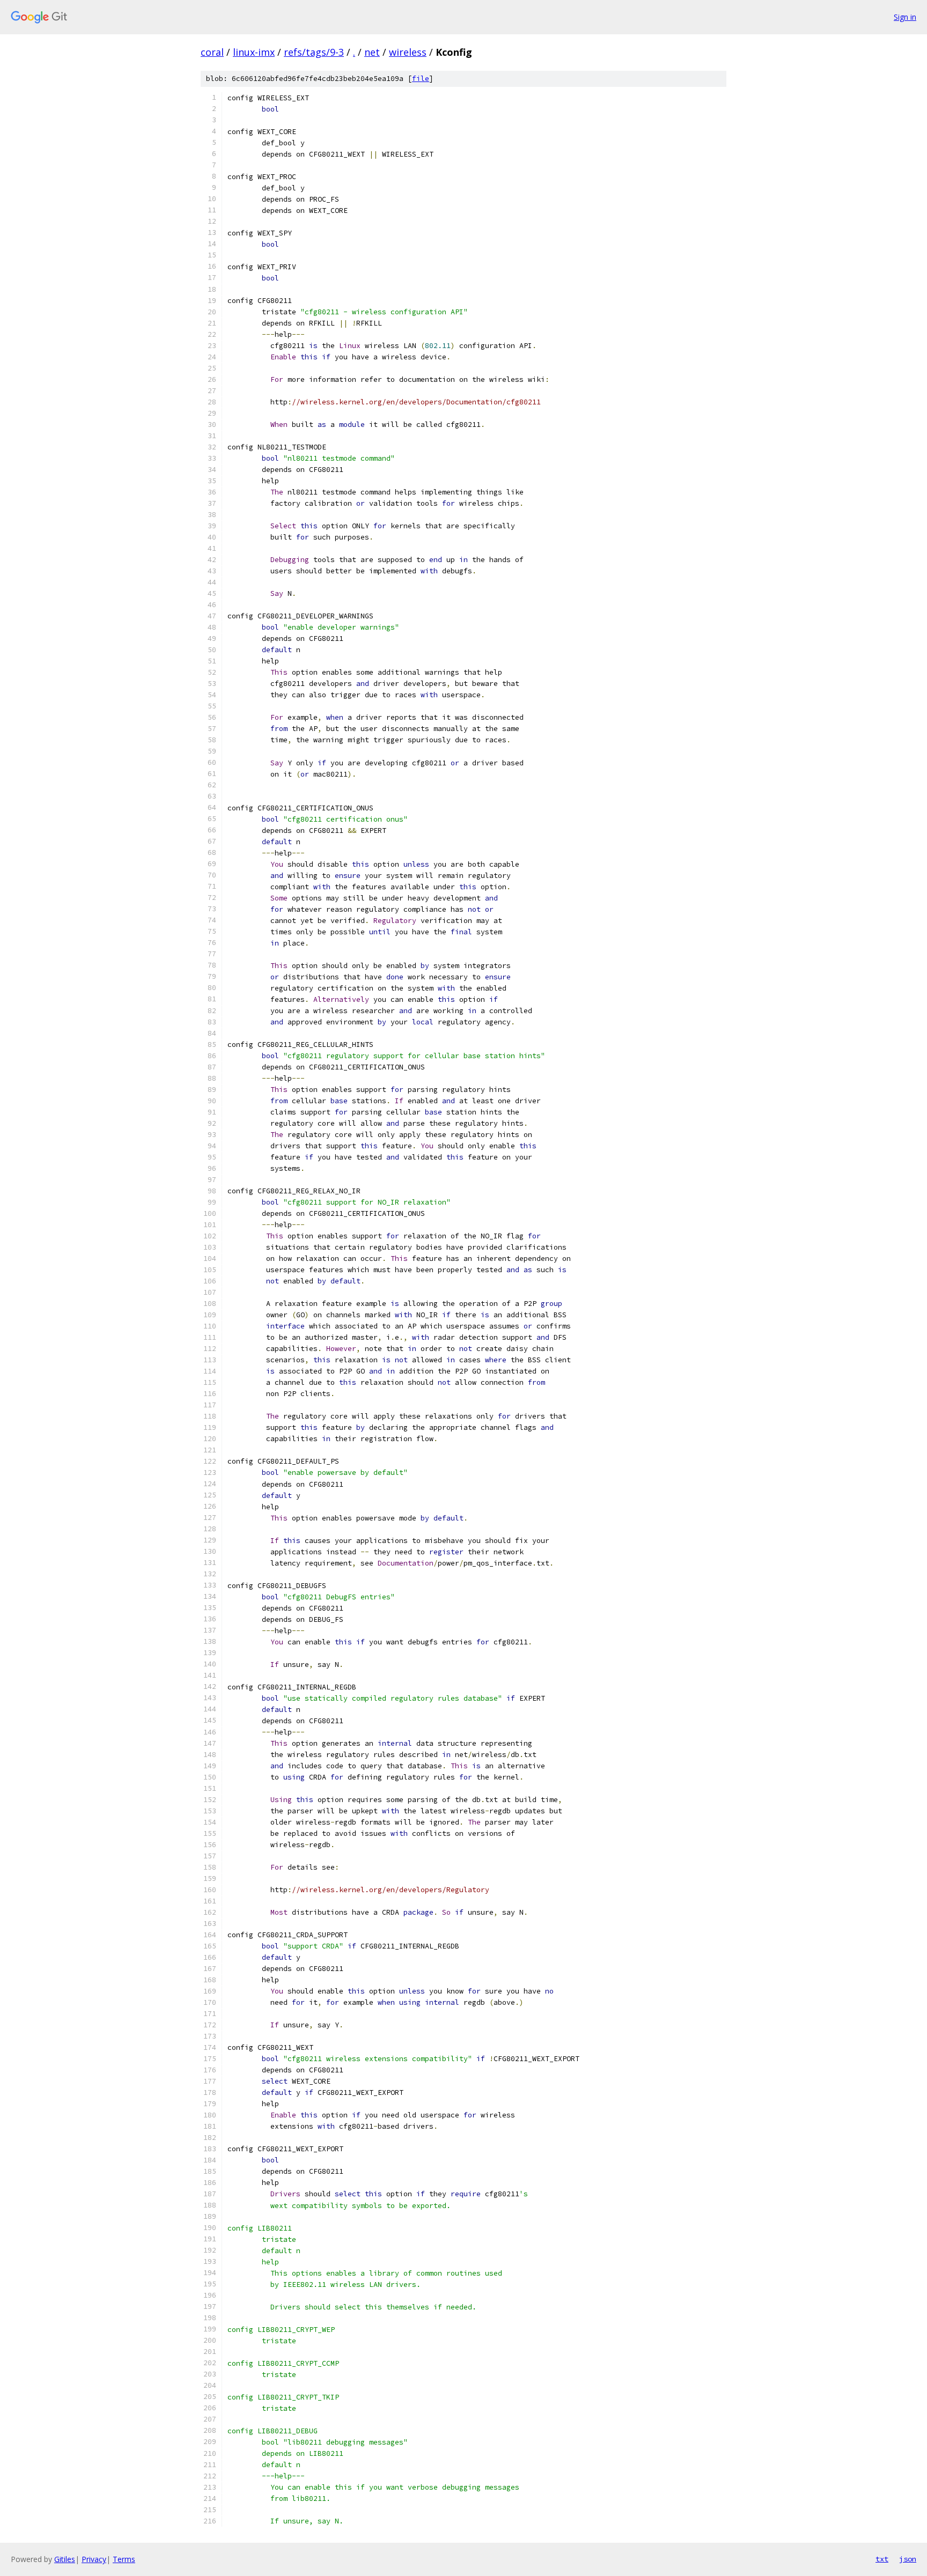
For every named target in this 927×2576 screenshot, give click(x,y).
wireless (408, 52)
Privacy (94, 2559)
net (372, 52)
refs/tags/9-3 (314, 52)
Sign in (905, 17)
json (908, 2559)
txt (882, 2559)
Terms (124, 2559)
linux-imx (254, 52)
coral (212, 52)
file (421, 79)
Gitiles (65, 2559)
